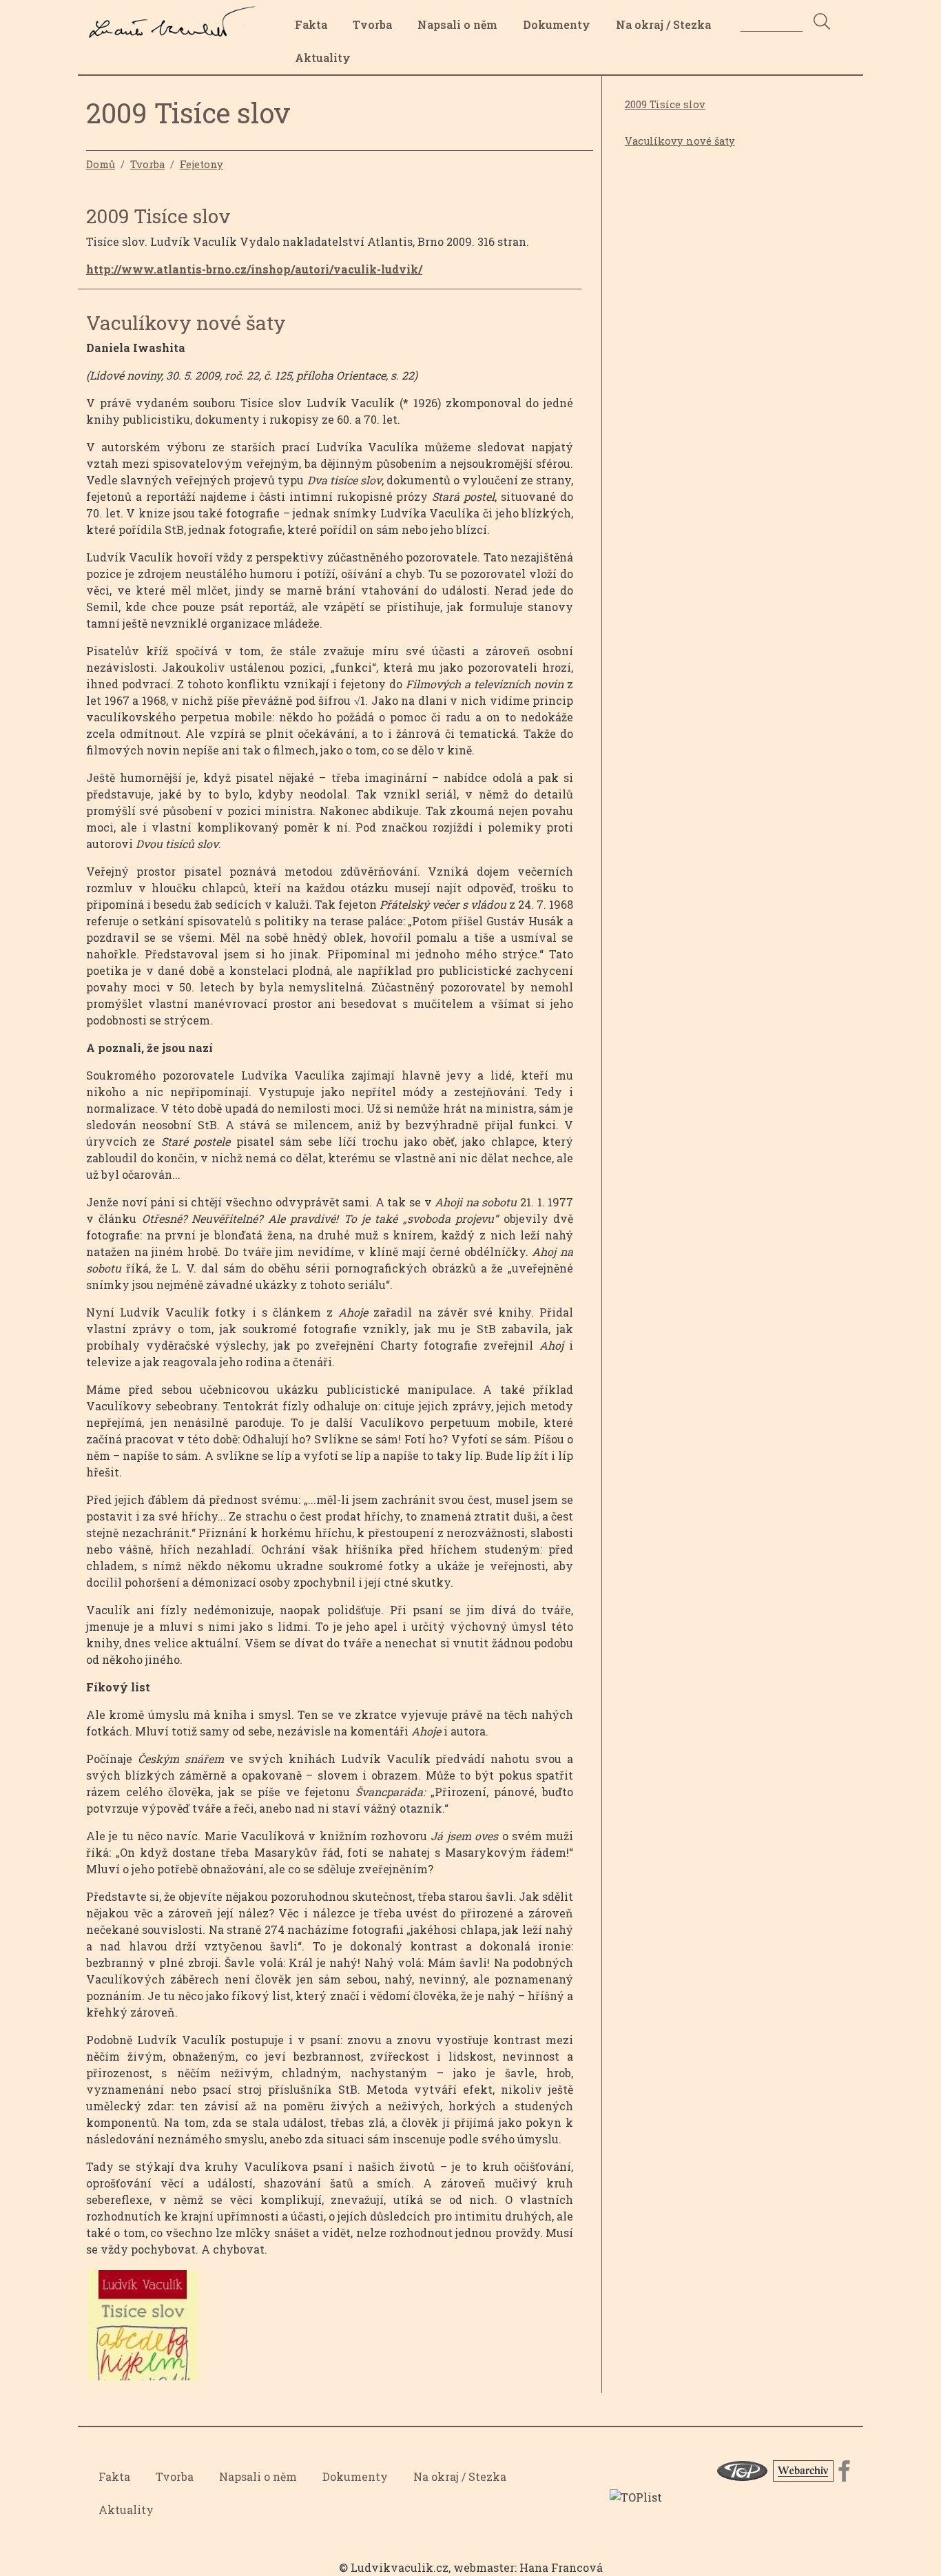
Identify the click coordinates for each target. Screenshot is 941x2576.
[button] (143, 2330)
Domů (101, 164)
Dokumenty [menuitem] (557, 24)
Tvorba (147, 164)
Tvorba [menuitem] (372, 24)
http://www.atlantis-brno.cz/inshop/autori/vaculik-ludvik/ (254, 269)
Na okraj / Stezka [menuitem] (663, 24)
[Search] (822, 22)
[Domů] (176, 16)
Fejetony (201, 164)
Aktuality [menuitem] (323, 58)
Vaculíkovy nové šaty (680, 141)
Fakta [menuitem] (311, 24)
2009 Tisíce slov (665, 104)
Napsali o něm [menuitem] (457, 24)
